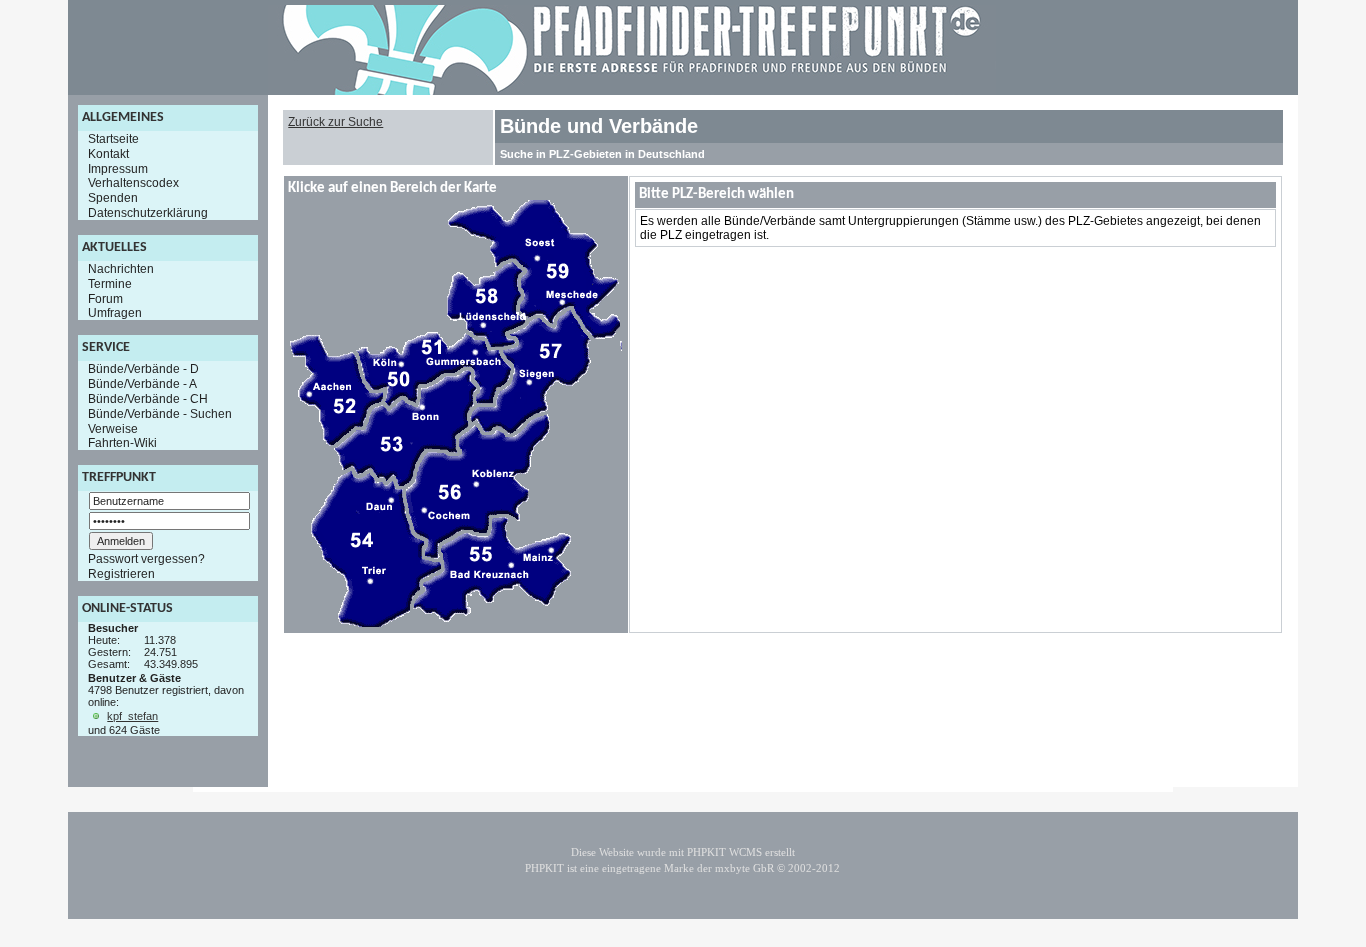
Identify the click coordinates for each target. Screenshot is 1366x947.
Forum (105, 298)
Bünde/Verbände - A (142, 384)
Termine (110, 284)
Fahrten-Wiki (122, 443)
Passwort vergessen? (146, 559)
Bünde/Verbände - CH (148, 399)
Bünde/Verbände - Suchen (160, 414)
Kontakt (108, 154)
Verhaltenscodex (133, 183)
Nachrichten (121, 269)
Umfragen (115, 313)
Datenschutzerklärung (148, 213)
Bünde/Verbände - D (143, 369)
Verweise (113, 428)
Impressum (118, 168)
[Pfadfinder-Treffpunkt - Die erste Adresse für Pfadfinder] (632, 91)
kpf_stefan (132, 716)
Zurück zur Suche (335, 122)
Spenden (113, 198)
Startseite (113, 139)
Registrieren (121, 574)
